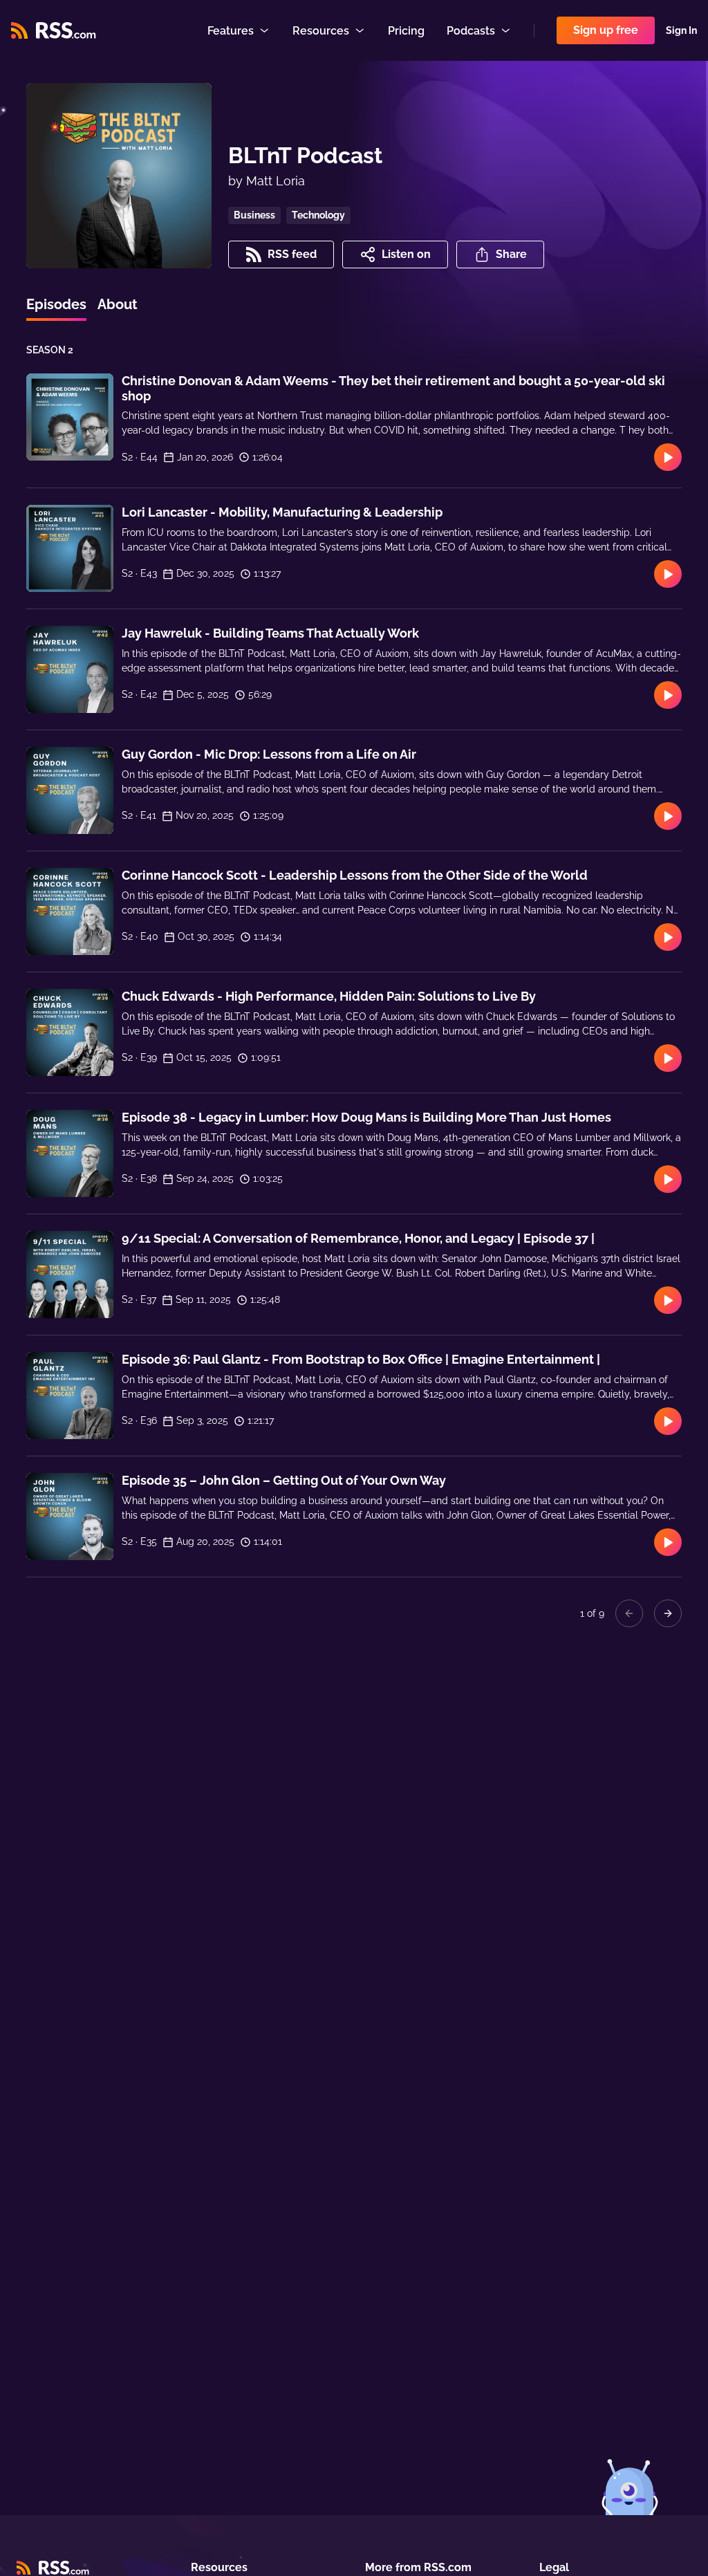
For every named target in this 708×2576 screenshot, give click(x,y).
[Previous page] (629, 1613)
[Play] (668, 457)
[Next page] (668, 1613)
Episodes (56, 304)
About (118, 304)
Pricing (406, 31)
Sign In (681, 30)
